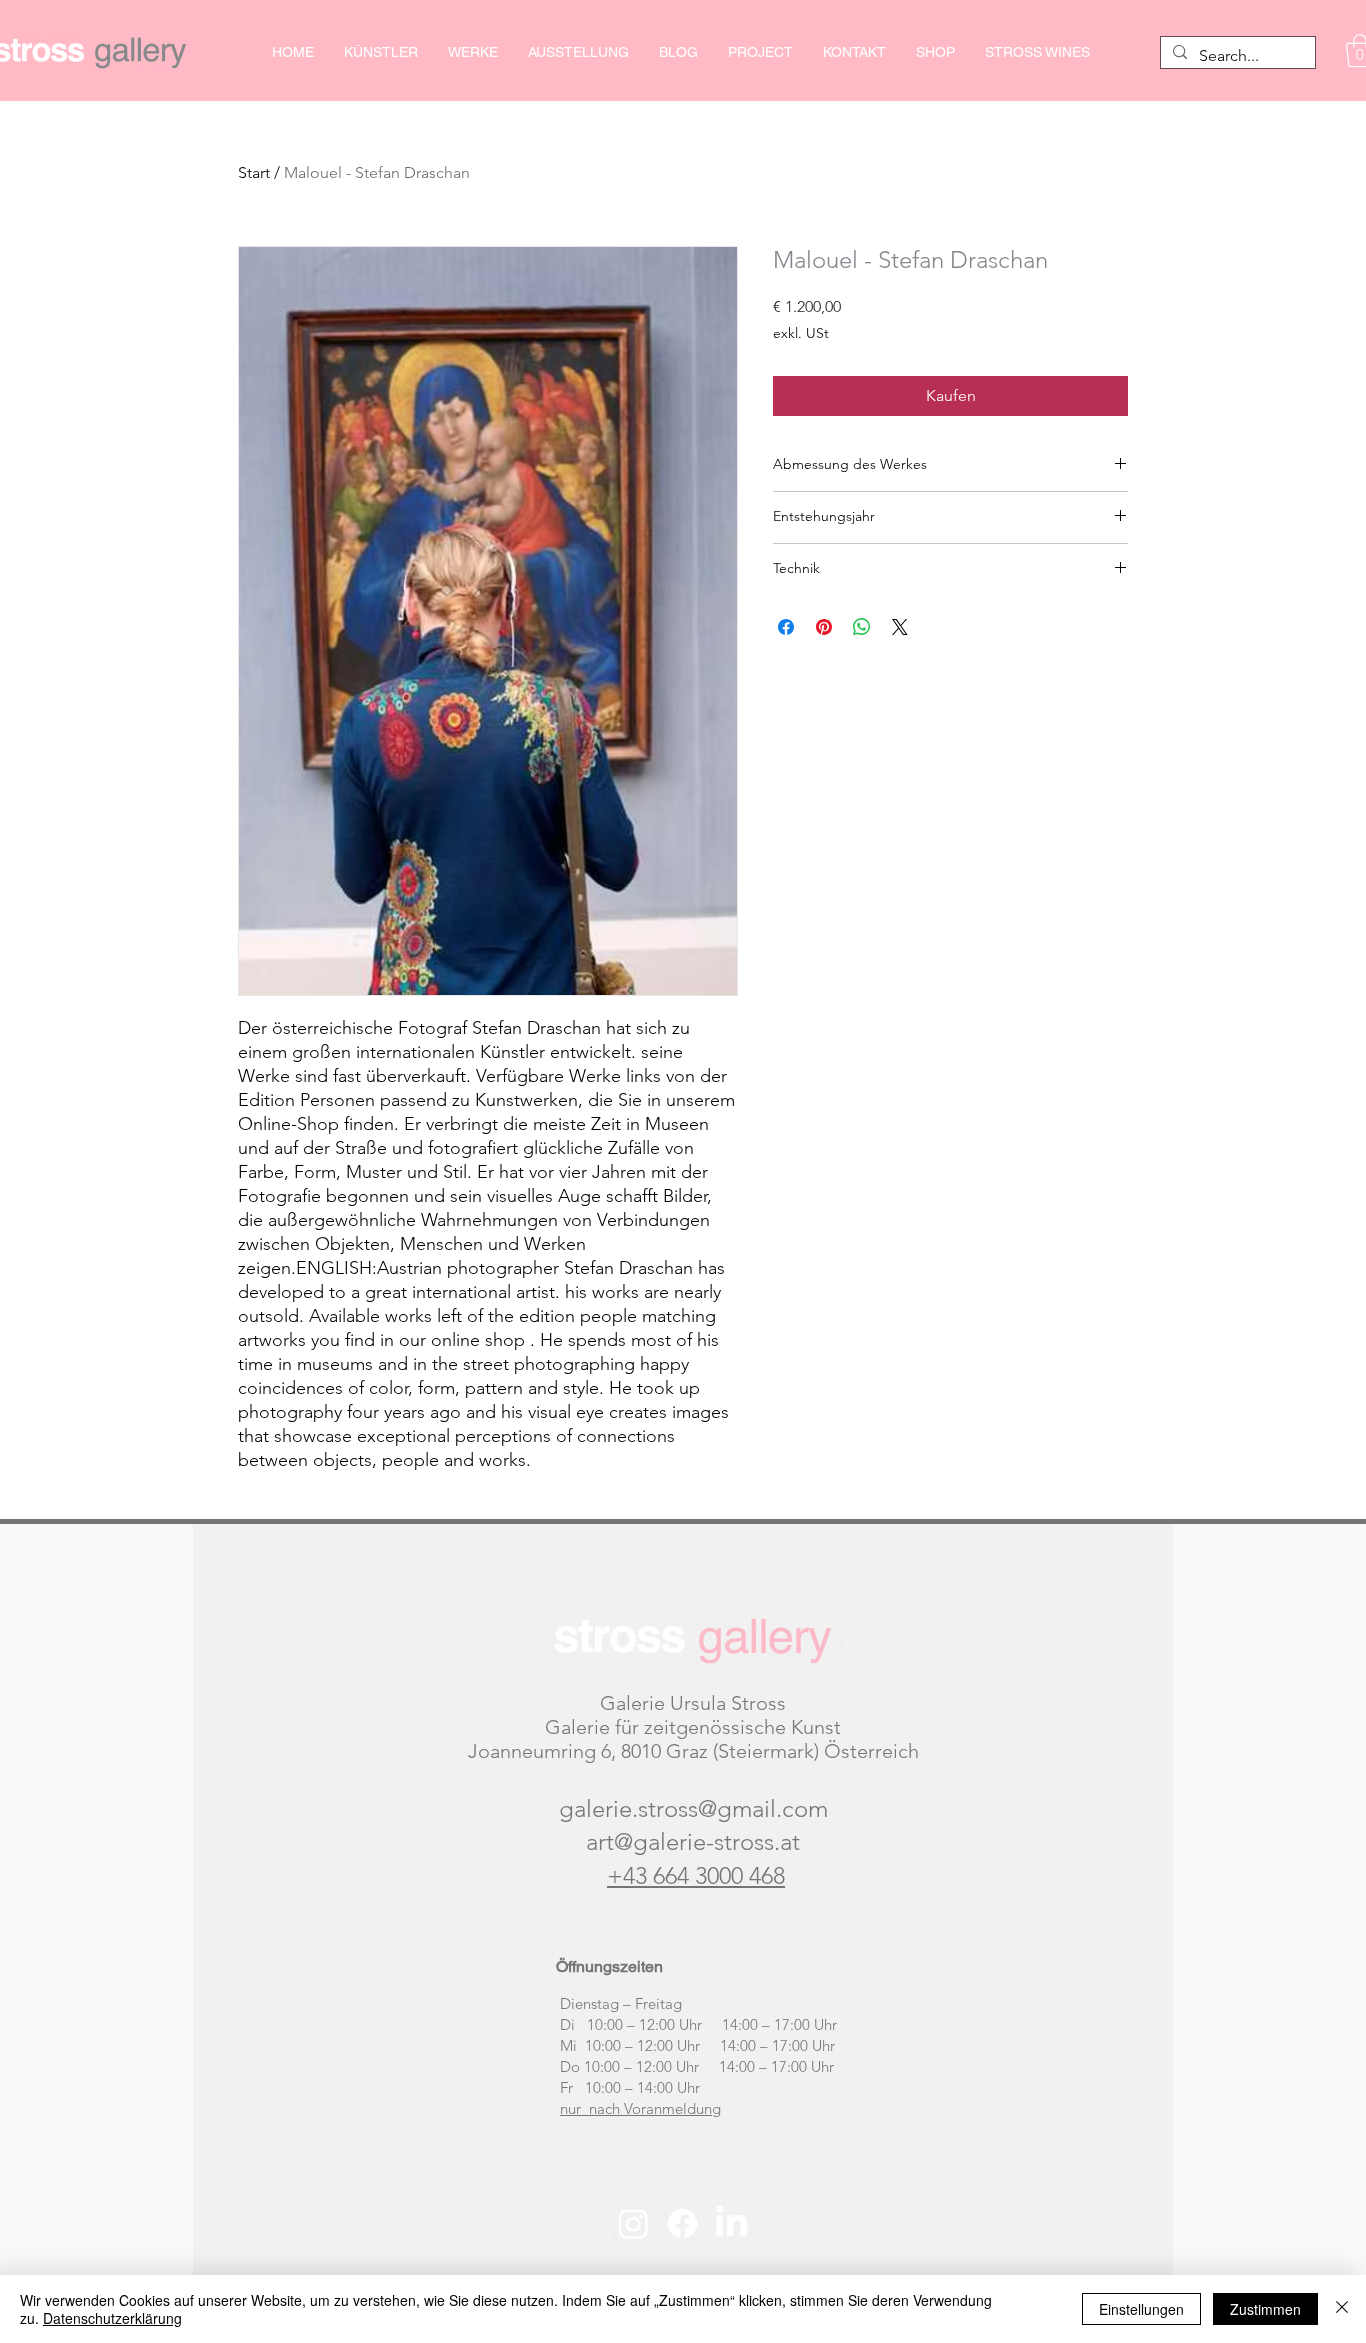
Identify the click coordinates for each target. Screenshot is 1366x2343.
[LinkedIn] (731, 2223)
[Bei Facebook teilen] (786, 627)
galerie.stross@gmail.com (693, 1808)
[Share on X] (900, 627)
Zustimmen (1265, 2309)
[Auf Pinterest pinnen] (824, 627)
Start (254, 172)
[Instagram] (633, 2223)
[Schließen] (1342, 2309)
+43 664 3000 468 (696, 1875)
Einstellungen (1141, 2309)
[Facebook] (682, 2223)
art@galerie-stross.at (693, 1841)
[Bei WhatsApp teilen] (862, 627)
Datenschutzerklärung (112, 2318)
